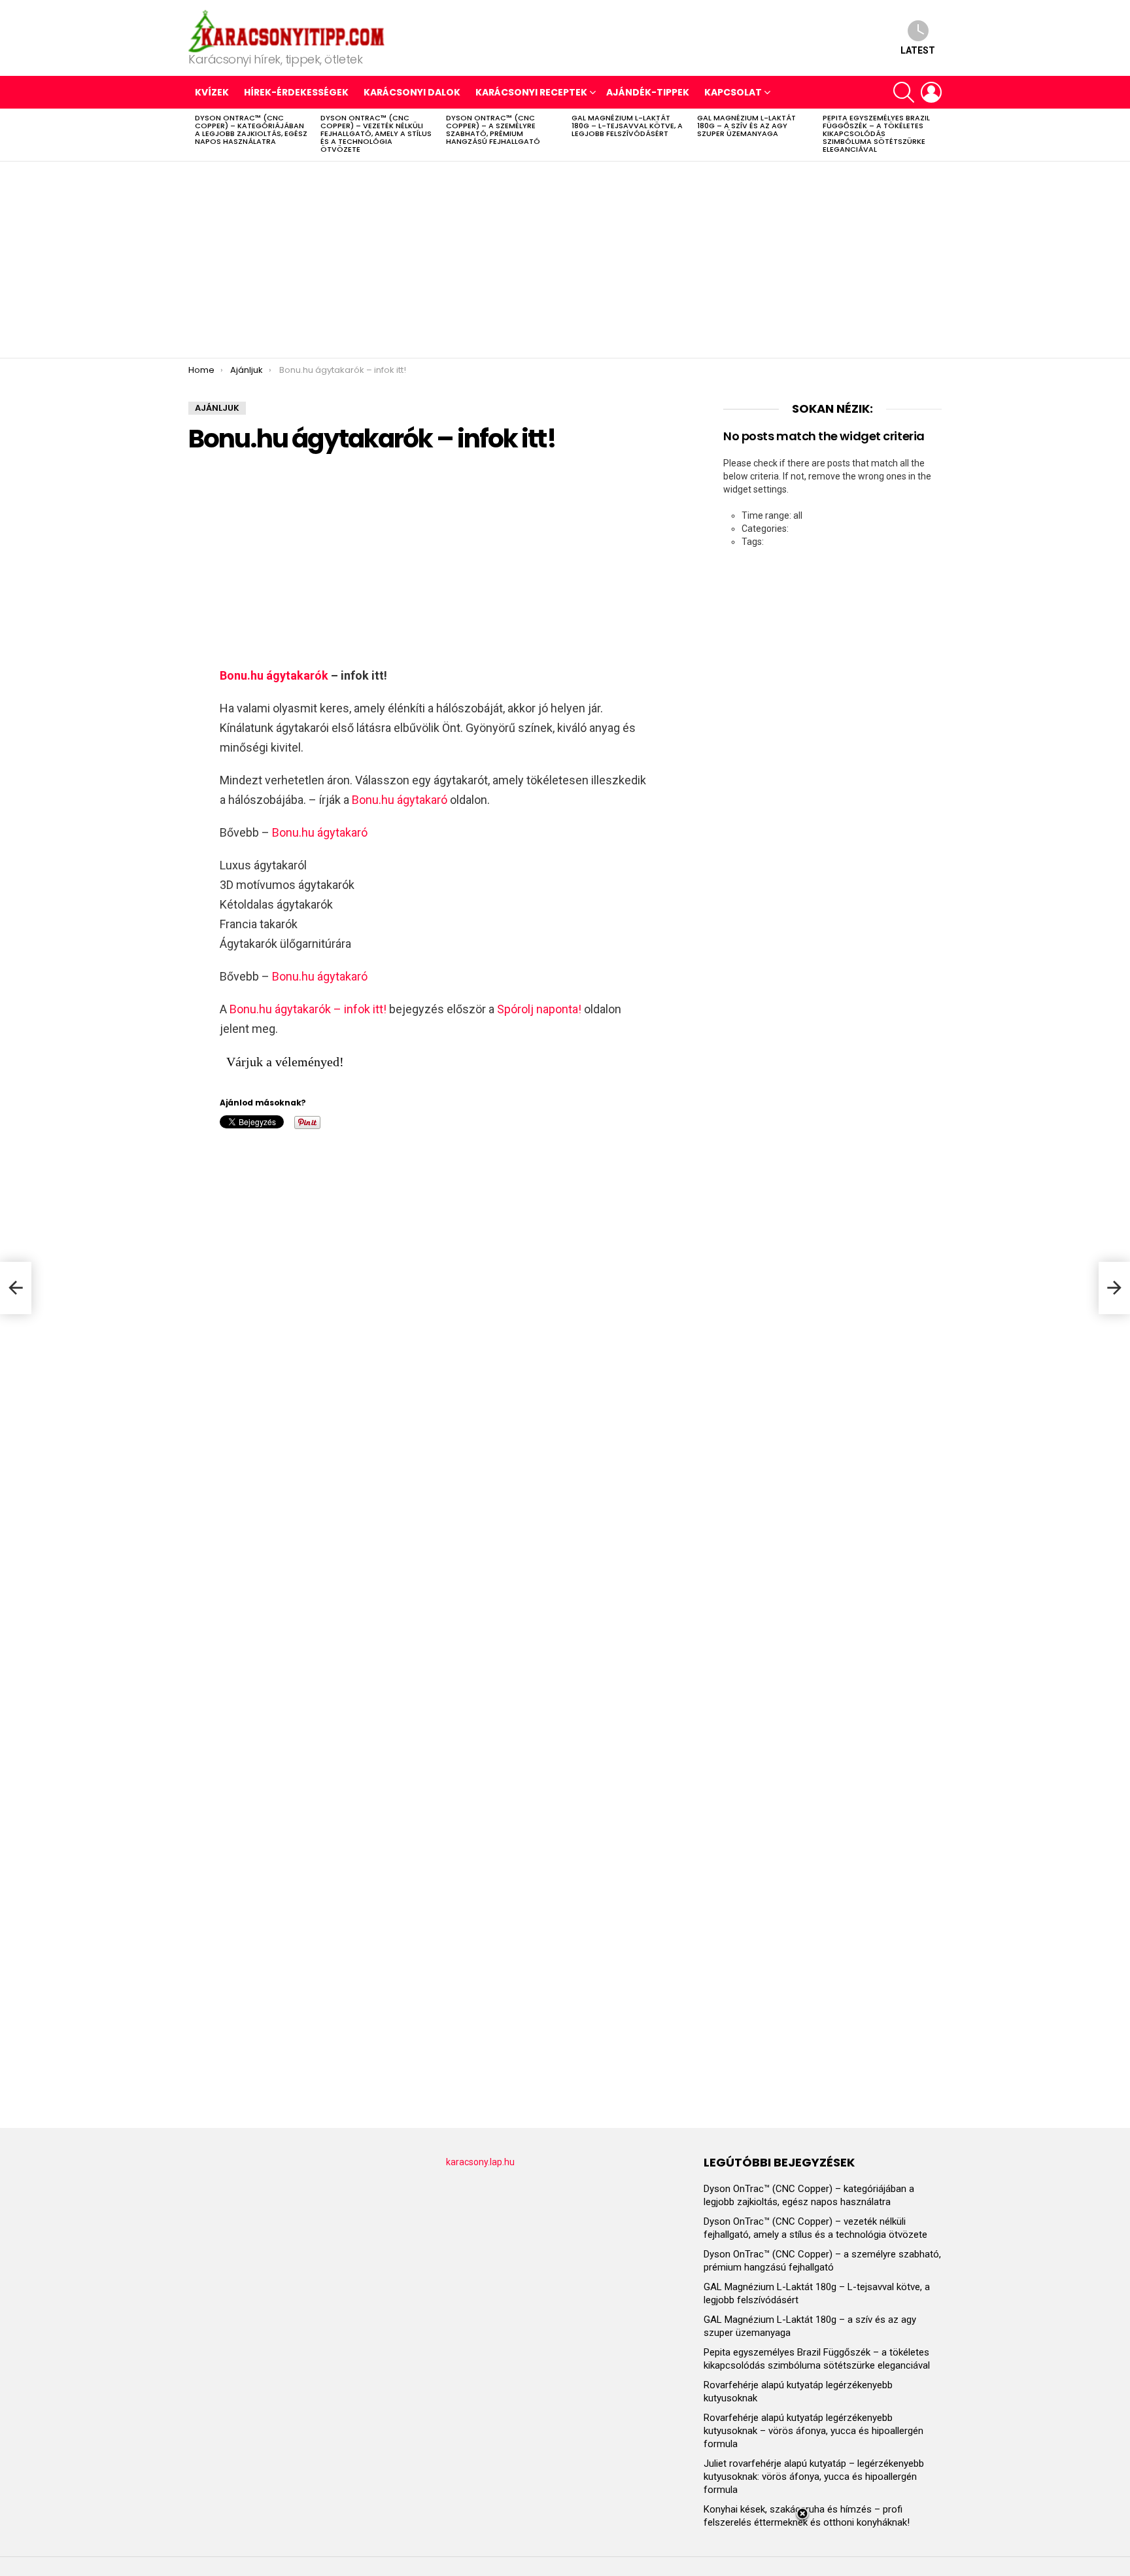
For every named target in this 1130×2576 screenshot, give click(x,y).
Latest (918, 50)
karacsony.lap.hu (480, 2162)
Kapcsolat (733, 92)
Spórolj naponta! (539, 1009)
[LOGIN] (931, 92)
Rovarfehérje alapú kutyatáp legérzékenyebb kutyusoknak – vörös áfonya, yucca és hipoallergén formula (813, 2431)
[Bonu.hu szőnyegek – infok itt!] (16, 1288)
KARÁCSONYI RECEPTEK (531, 92)
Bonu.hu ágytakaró (400, 800)
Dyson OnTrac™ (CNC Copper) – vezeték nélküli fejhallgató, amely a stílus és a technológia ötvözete (376, 133)
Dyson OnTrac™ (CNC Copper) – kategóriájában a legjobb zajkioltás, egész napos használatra (251, 130)
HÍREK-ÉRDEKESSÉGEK (296, 92)
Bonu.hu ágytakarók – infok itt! (308, 1009)
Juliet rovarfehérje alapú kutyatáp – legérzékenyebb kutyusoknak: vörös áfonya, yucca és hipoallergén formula (814, 2477)
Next (935, 135)
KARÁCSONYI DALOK (412, 92)
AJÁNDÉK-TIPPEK (648, 92)
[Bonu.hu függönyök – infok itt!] (1114, 1288)
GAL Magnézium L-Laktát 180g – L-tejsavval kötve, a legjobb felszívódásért (627, 126)
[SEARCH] (904, 92)
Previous (195, 135)
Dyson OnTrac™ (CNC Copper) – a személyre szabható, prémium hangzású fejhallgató (493, 130)
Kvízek (212, 92)
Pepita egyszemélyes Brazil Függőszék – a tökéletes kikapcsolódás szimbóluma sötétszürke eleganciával (876, 133)
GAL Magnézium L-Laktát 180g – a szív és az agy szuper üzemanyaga (746, 126)
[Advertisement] (565, 260)
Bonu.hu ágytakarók (274, 675)
